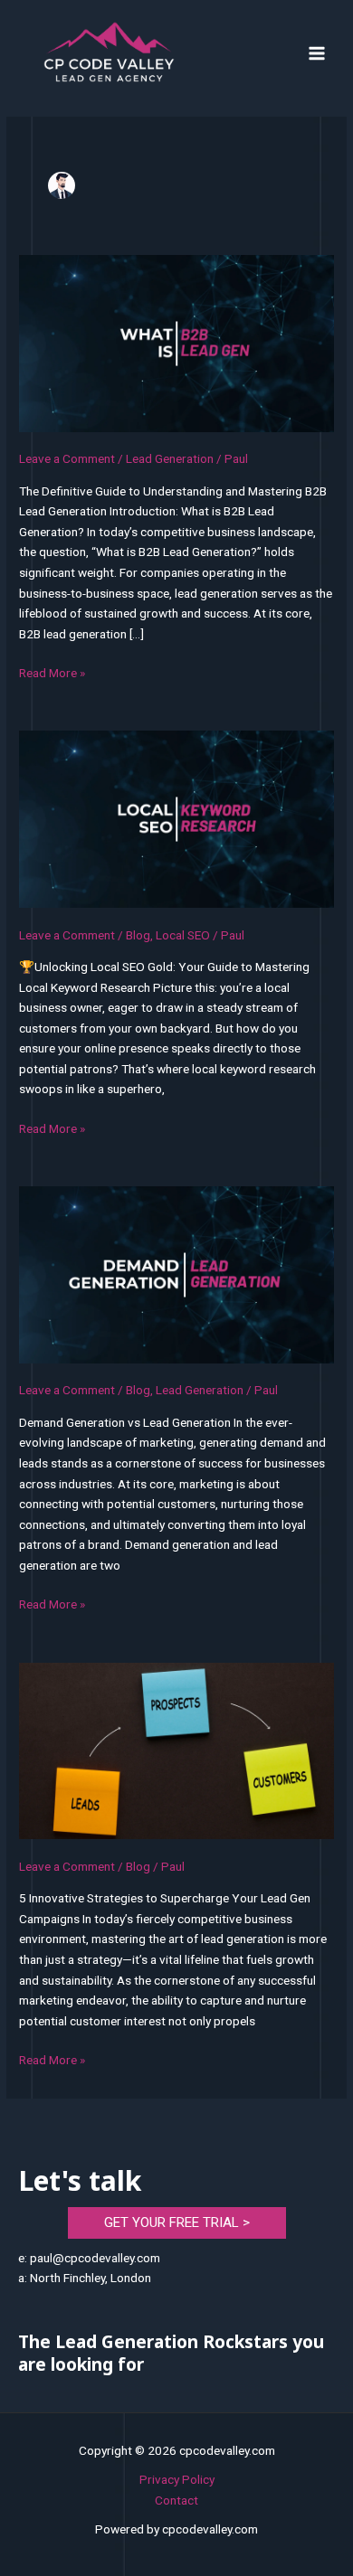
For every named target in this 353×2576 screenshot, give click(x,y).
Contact (176, 2500)
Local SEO (183, 935)
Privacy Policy (177, 2479)
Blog (138, 935)
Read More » (52, 673)
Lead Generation (170, 458)
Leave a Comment (67, 458)
